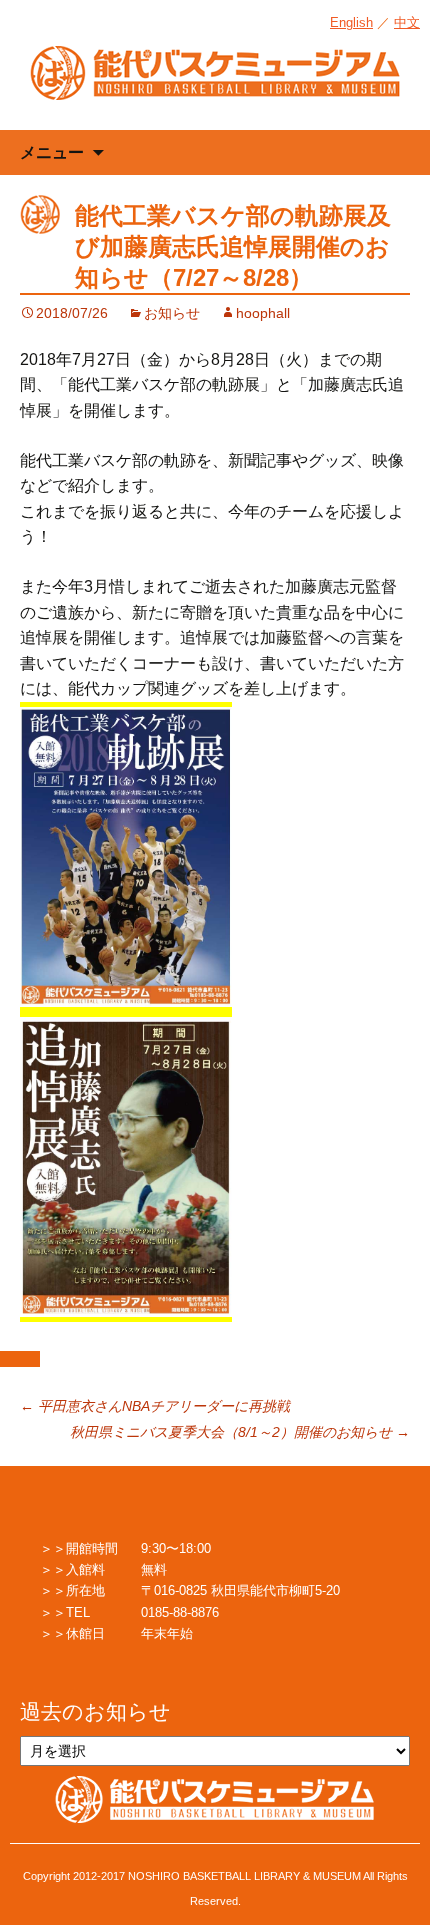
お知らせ (172, 313)
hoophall (263, 313)
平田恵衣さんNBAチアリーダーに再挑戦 (155, 1406)
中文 (407, 22)
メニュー (52, 152)
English (351, 22)
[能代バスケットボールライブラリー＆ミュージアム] (215, 83)
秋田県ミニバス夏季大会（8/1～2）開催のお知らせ (240, 1432)
